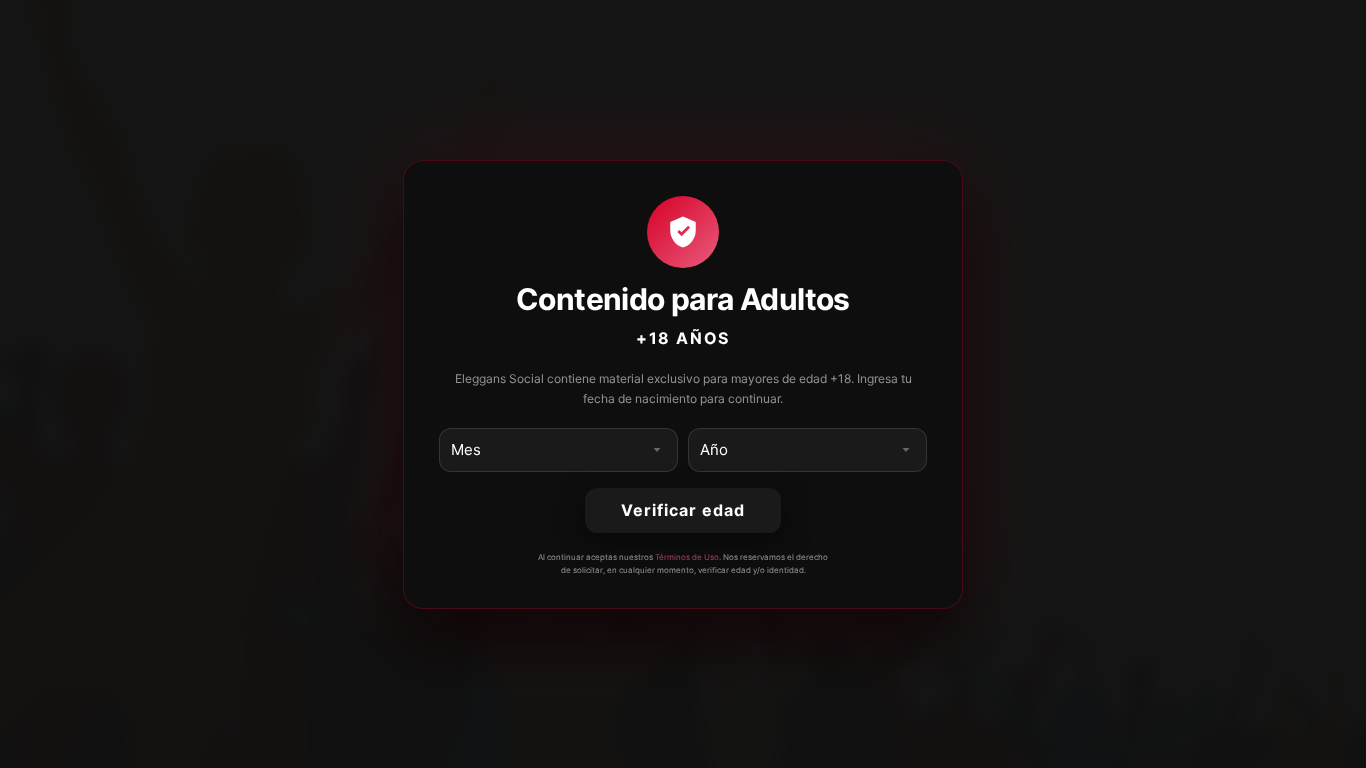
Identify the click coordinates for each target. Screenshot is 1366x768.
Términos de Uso (687, 557)
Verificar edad (682, 510)
